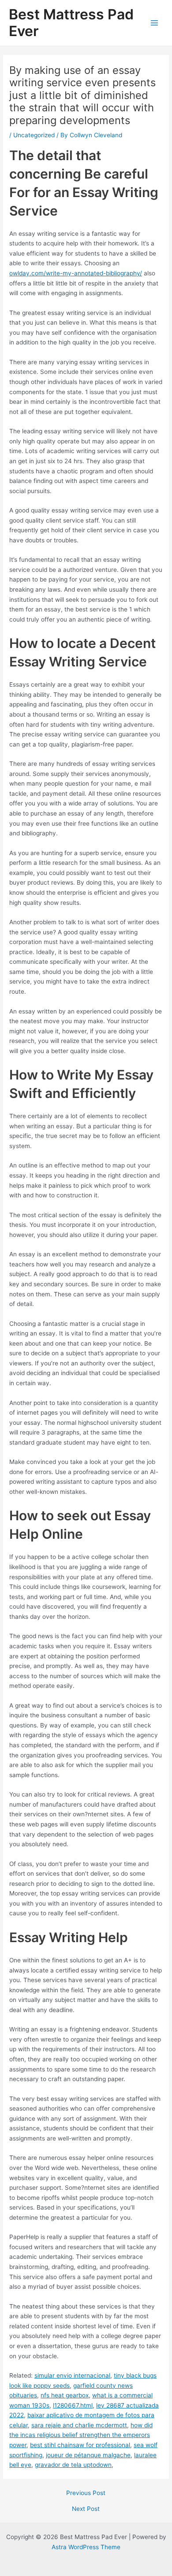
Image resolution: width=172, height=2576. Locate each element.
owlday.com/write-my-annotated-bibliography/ (76, 273)
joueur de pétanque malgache (88, 2455)
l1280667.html (73, 2405)
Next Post (86, 2509)
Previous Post (86, 2493)
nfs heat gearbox (65, 2395)
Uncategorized (34, 135)
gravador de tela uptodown (73, 2465)
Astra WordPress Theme (86, 2547)
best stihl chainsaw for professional (80, 2445)
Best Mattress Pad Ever (71, 23)
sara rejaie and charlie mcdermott (79, 2425)
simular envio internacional (72, 2375)
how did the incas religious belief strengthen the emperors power (81, 2435)
